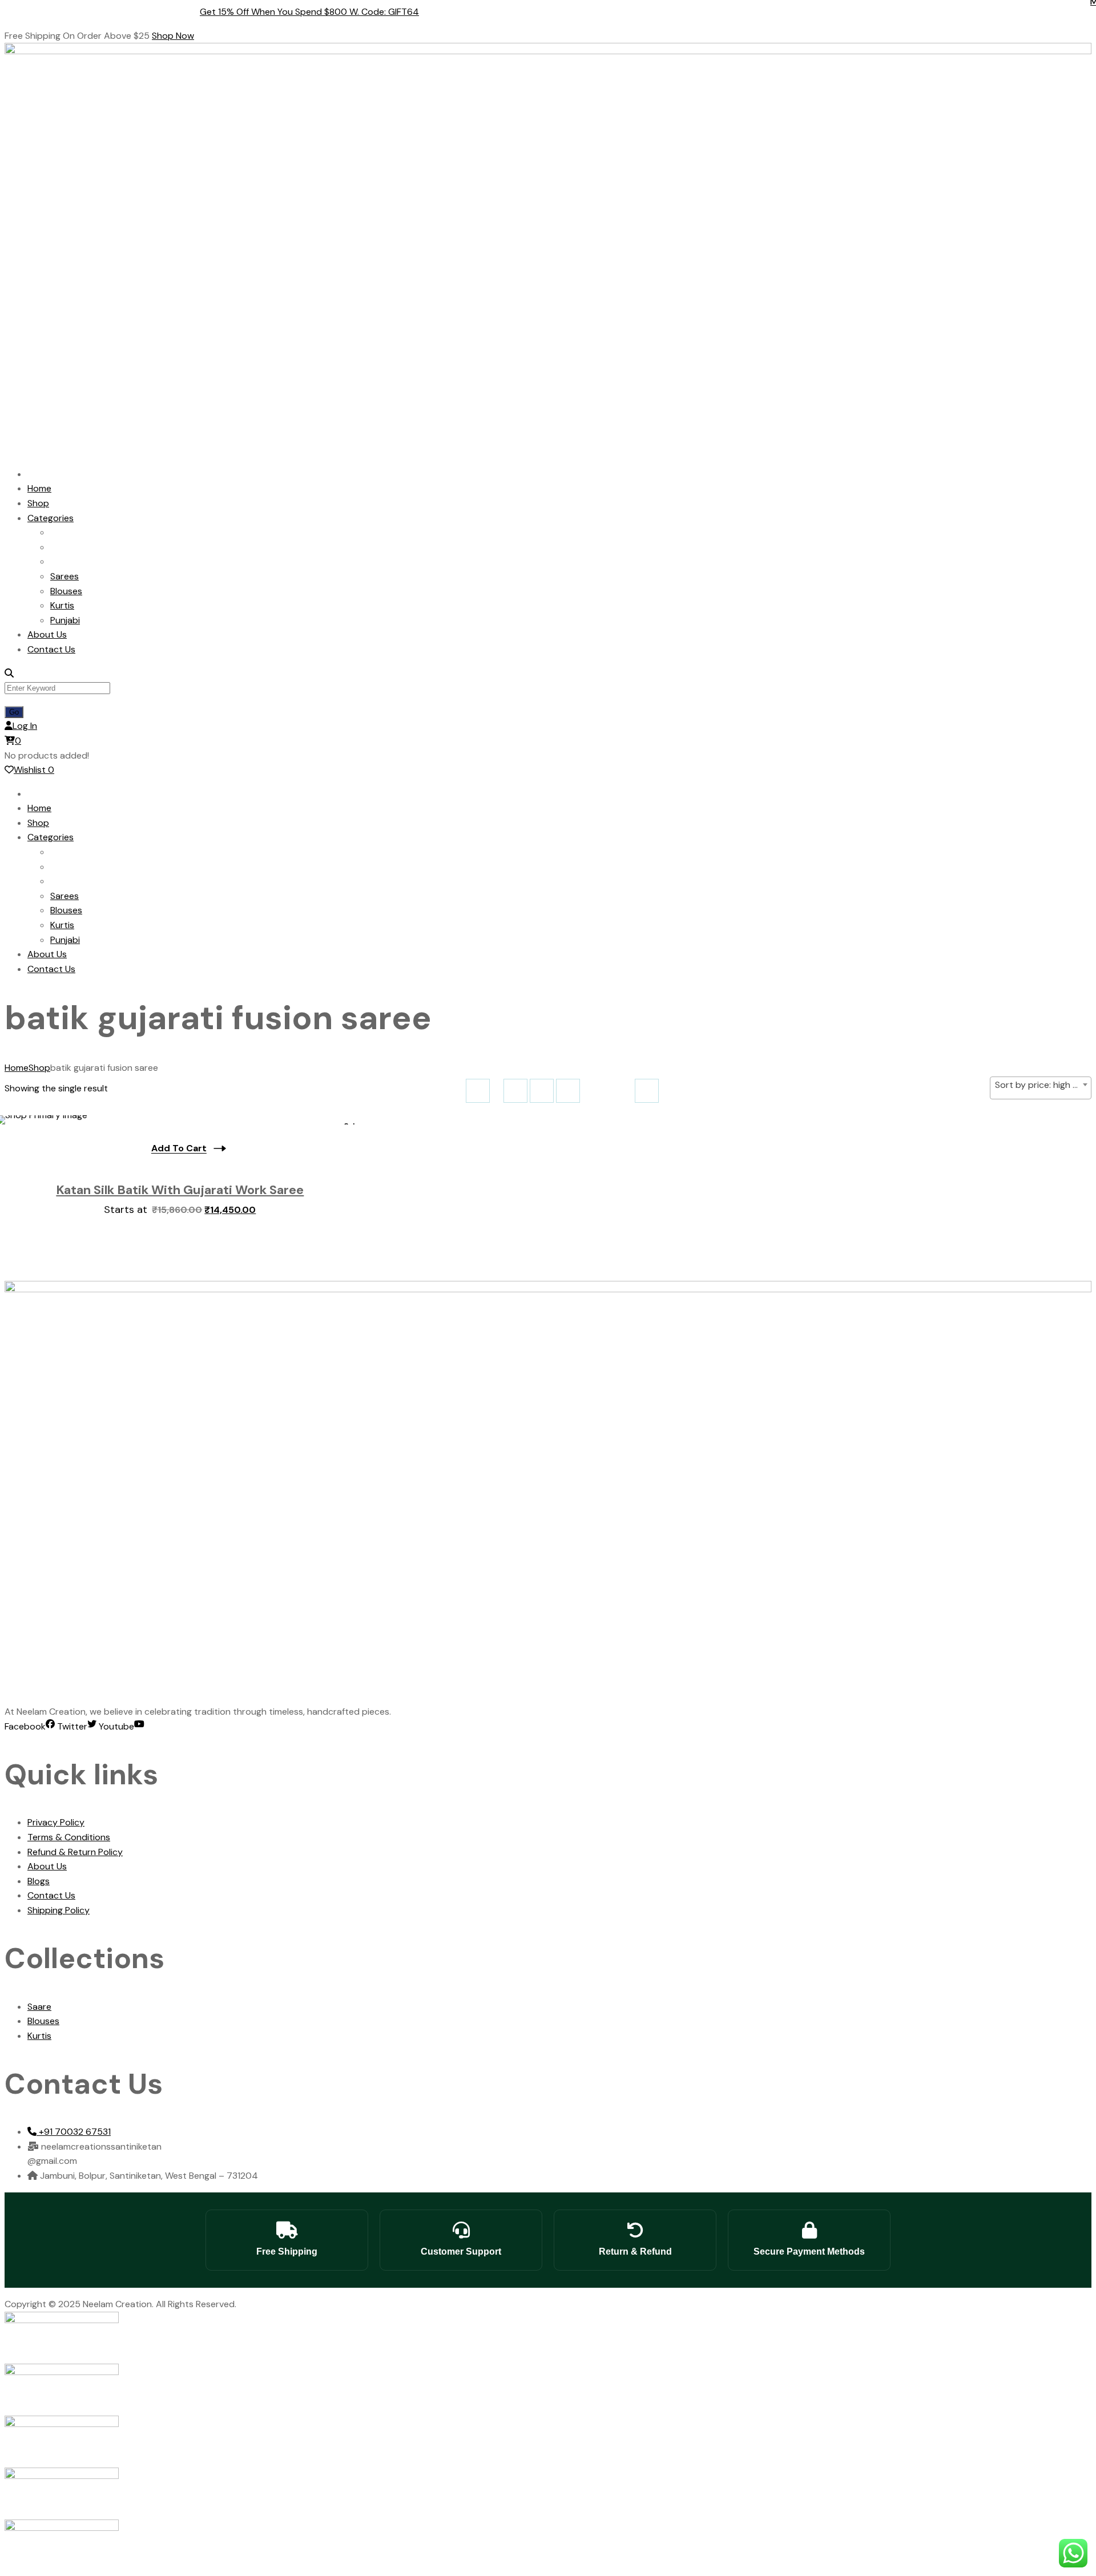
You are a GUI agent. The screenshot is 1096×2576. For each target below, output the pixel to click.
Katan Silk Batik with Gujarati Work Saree (180, 1190)
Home (17, 1068)
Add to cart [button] (179, 1148)
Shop (39, 1068)
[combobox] (1041, 1088)
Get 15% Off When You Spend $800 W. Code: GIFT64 (321, 12)
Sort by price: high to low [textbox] (1043, 1085)
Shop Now (173, 36)
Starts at (180, 1210)
